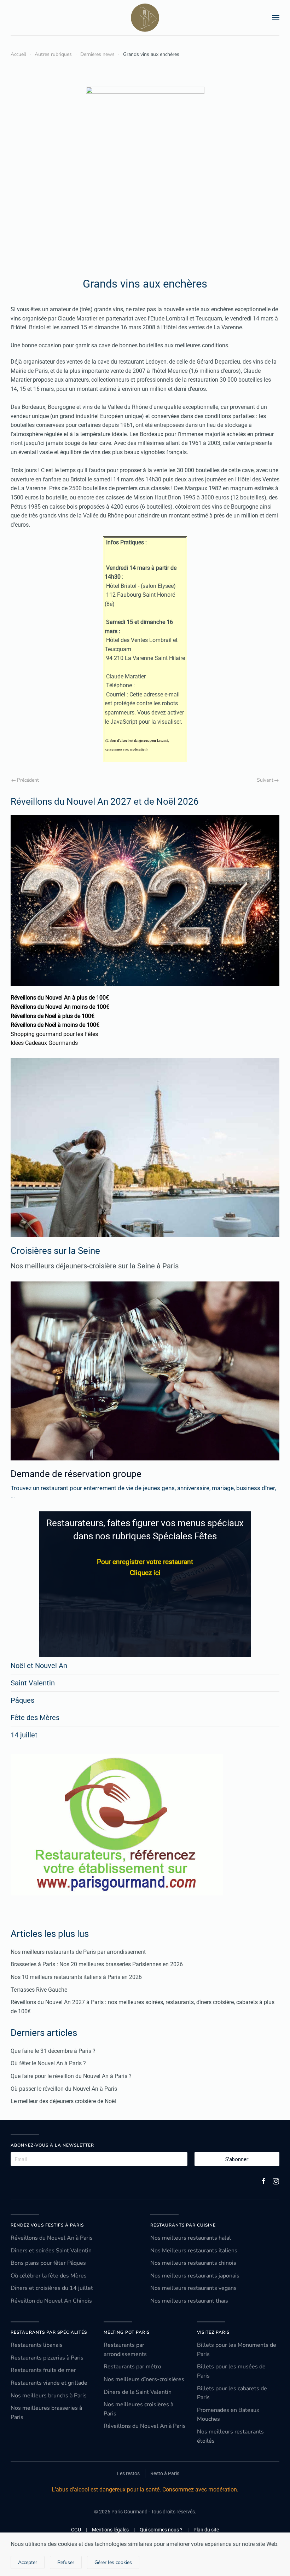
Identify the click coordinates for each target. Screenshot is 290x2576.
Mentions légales (110, 2530)
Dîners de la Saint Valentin (138, 2392)
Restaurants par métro (132, 2367)
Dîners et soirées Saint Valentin (51, 2251)
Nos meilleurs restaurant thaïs (189, 2301)
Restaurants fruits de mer (43, 2370)
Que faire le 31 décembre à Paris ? (53, 2051)
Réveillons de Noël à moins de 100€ (55, 1025)
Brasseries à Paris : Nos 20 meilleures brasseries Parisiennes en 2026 (97, 1964)
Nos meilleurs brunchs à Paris (49, 2396)
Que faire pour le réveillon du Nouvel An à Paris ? (71, 2076)
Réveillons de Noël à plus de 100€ (53, 1016)
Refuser (66, 2562)
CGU (76, 2530)
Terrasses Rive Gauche (39, 1990)
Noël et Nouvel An (39, 1666)
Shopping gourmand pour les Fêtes (54, 1034)
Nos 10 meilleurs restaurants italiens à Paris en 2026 (76, 1977)
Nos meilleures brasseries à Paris (46, 2413)
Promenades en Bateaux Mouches (228, 2415)
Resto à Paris (165, 2473)
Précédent (28, 780)
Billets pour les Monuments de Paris (237, 2350)
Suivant (265, 780)
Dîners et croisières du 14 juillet (52, 2288)
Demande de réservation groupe (76, 1474)
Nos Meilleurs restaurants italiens (194, 2251)
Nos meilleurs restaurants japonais (195, 2276)
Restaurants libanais (37, 2345)
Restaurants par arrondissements (125, 2350)
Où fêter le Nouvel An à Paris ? (48, 2063)
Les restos (128, 2473)
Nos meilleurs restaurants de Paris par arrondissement (78, 1952)
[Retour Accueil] (145, 18)
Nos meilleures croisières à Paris (138, 2409)
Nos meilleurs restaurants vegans (193, 2288)
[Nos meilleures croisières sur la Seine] (145, 1148)
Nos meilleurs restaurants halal (191, 2238)
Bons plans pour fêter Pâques (48, 2263)
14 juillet (24, 1735)
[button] (276, 18)
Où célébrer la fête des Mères (49, 2276)
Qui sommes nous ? (161, 2530)
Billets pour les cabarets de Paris (232, 2393)
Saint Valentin (33, 1683)
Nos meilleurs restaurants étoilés (230, 2436)
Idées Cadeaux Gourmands (44, 1043)
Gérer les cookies (113, 2562)
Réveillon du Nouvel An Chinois (51, 2301)
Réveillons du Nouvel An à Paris (52, 2238)
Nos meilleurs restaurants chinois (193, 2263)
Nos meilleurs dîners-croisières (144, 2379)
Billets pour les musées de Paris (231, 2371)
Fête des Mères (35, 1718)
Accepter (28, 2562)
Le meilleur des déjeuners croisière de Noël (63, 2101)
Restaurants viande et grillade (49, 2383)
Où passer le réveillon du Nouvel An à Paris (64, 2089)
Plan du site (206, 2530)
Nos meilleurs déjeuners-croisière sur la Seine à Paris (95, 1266)
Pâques (22, 1700)
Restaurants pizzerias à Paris (47, 2358)
